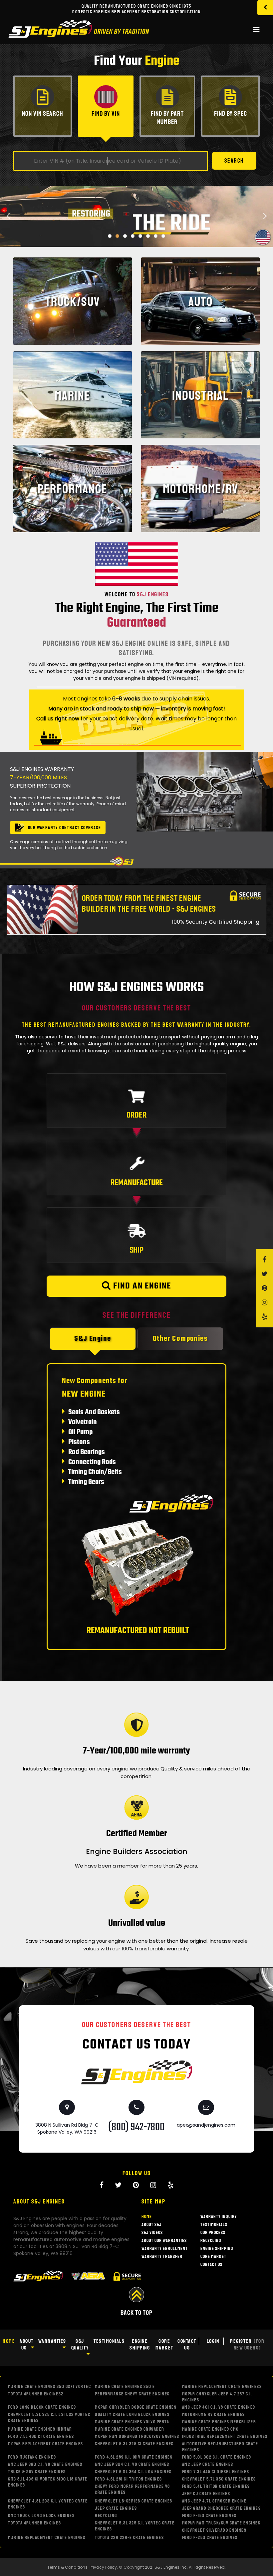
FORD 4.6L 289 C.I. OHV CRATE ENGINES (134, 2457)
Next (265, 240)
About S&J (151, 2225)
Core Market (213, 2257)
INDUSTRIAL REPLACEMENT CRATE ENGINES (225, 2436)
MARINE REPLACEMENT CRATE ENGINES (47, 2538)
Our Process (213, 2233)
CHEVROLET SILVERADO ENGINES (214, 2530)
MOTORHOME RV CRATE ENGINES (214, 2415)
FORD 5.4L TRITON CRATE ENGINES (216, 2486)
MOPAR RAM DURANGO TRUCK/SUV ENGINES (137, 2436)
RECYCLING (106, 2516)
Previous (8, 240)
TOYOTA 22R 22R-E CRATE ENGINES (129, 2538)
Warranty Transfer (162, 2257)
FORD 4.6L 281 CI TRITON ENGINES (129, 2479)
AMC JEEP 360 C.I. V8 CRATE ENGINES (45, 2464)
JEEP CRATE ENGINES (116, 2508)
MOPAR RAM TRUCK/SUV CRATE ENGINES (221, 2523)
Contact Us (211, 2265)
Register (247, 2345)
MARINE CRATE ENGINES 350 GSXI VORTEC (49, 2387)
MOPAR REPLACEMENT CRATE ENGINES (46, 2444)
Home (147, 2217)
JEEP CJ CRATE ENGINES (206, 2494)
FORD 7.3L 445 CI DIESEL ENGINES (216, 2472)
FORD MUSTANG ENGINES (32, 2457)
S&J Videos (152, 2233)
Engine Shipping (217, 2249)
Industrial (200, 395)
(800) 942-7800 (136, 2127)
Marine (73, 395)
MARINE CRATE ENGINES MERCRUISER (219, 2422)
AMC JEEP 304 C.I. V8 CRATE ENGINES (132, 2464)
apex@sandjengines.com (206, 2125)
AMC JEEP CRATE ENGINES (208, 2464)
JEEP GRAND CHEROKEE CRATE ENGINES (222, 2508)
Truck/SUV (73, 302)
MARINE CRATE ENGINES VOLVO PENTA (132, 2422)
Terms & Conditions (67, 2567)
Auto (201, 302)
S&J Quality (80, 2345)
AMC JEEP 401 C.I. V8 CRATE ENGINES (219, 2407)
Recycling (211, 2241)
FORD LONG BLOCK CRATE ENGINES (42, 2407)
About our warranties (164, 2241)
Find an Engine (141, 1286)
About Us (27, 2345)
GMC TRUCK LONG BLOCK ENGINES (41, 2516)
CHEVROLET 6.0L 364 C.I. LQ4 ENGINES (133, 2472)
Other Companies (180, 1339)
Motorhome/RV (200, 489)
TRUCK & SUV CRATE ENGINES (37, 2472)
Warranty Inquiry (219, 2217)
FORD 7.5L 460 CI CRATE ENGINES (41, 2436)
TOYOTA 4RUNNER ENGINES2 (36, 2394)
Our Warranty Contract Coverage (64, 828)
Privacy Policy (103, 2567)
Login (213, 2341)
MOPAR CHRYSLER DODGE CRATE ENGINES (136, 2407)
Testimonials (214, 2225)
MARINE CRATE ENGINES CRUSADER (130, 2429)
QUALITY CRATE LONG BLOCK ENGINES (132, 2415)
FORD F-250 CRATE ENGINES (210, 2538)
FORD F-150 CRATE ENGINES (209, 2516)
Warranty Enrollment (165, 2249)
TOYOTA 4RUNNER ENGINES (34, 2523)
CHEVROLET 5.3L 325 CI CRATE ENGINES (134, 2444)
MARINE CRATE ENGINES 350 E (125, 2387)
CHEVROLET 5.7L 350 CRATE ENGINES (219, 2479)
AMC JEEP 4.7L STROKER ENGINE (214, 2501)
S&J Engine (93, 1339)
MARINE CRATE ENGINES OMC (210, 2429)
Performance (73, 489)
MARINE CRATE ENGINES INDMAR (40, 2429)
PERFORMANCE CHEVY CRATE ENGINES (132, 2394)
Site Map (153, 2201)
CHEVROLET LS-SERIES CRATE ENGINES (134, 2501)
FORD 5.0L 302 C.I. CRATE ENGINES (217, 2457)
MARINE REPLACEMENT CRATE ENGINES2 (222, 2387)
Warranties (52, 2341)
